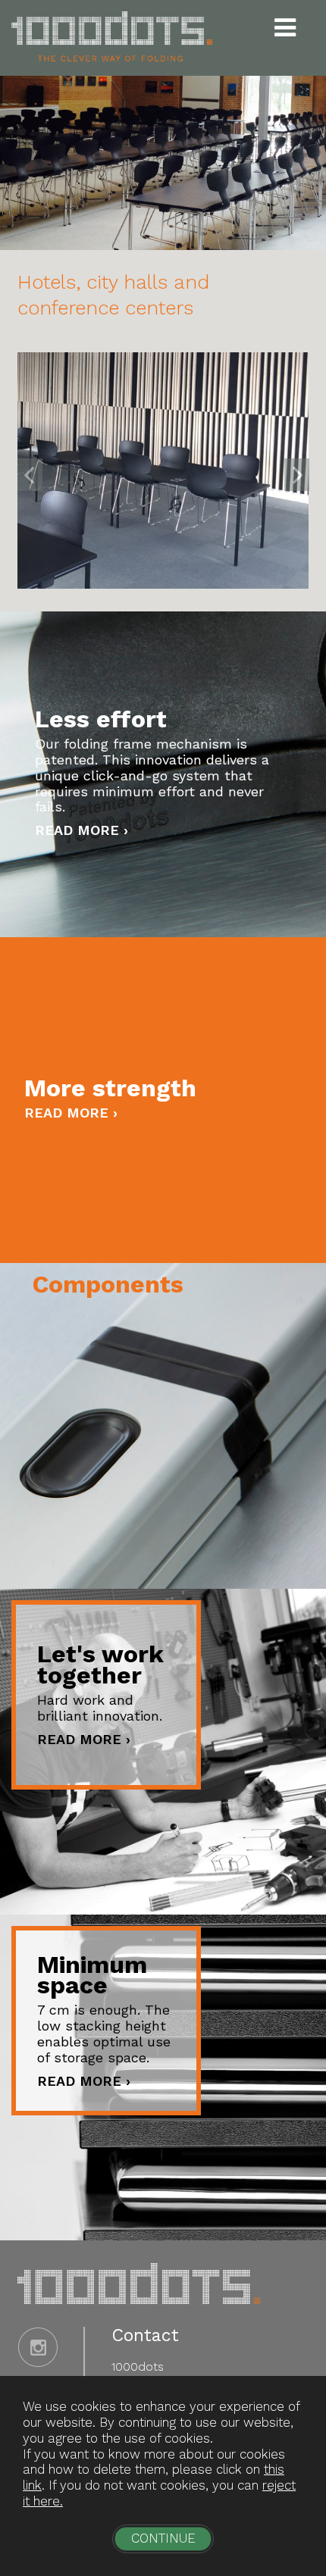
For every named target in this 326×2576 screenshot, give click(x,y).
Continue (163, 2538)
